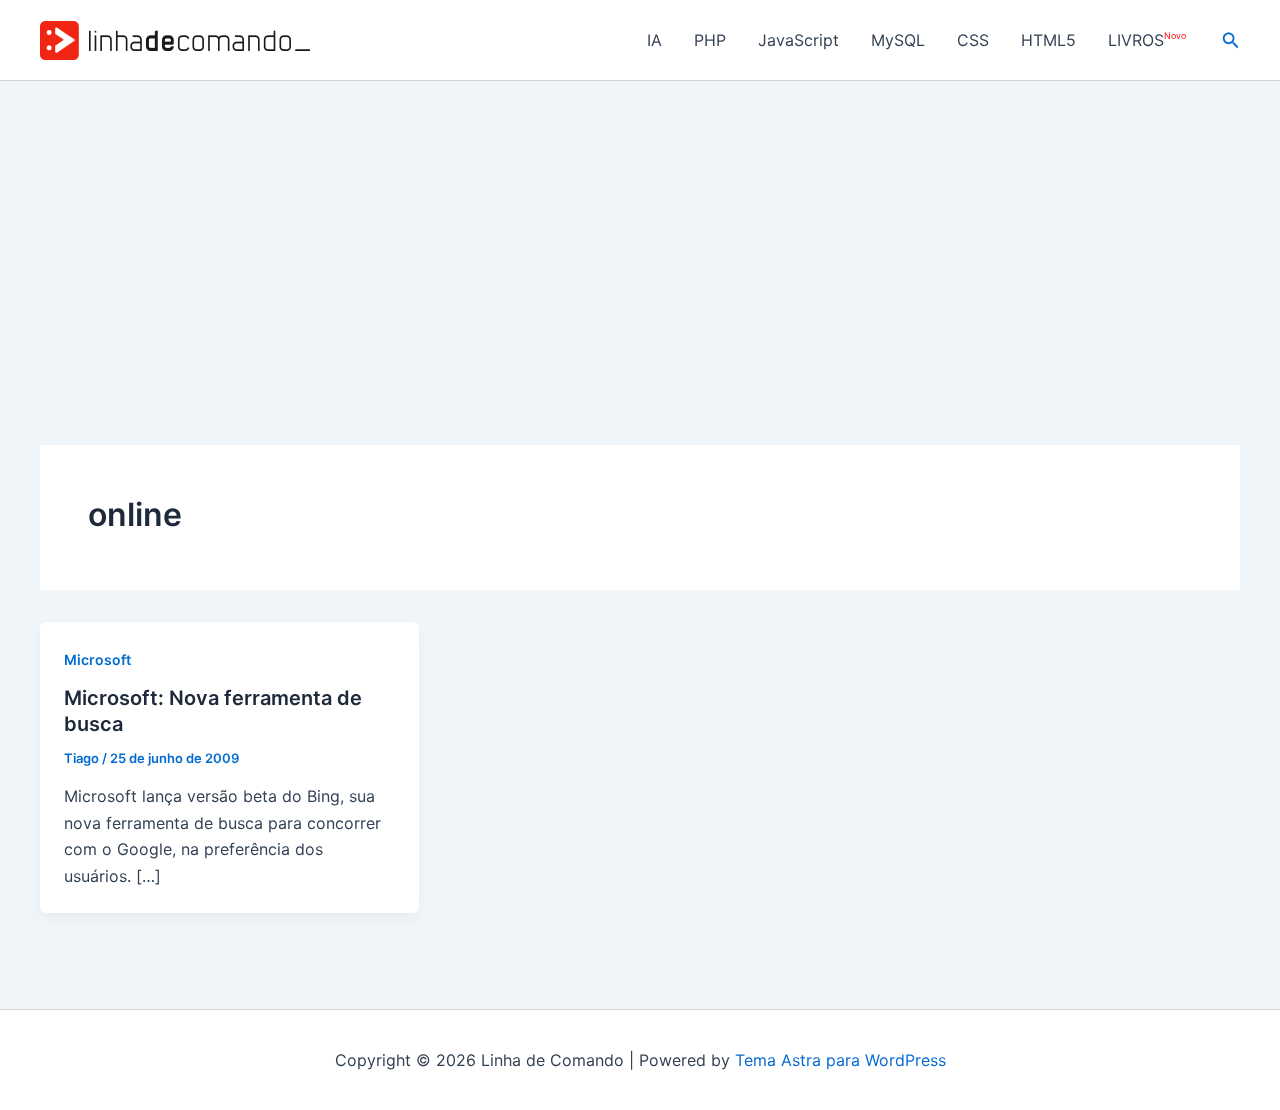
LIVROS (1147, 40)
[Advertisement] (640, 231)
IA (654, 40)
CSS (973, 40)
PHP (710, 40)
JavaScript (798, 40)
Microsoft (97, 659)
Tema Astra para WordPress (840, 1060)
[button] (1231, 40)
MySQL (898, 40)
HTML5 (1048, 40)
